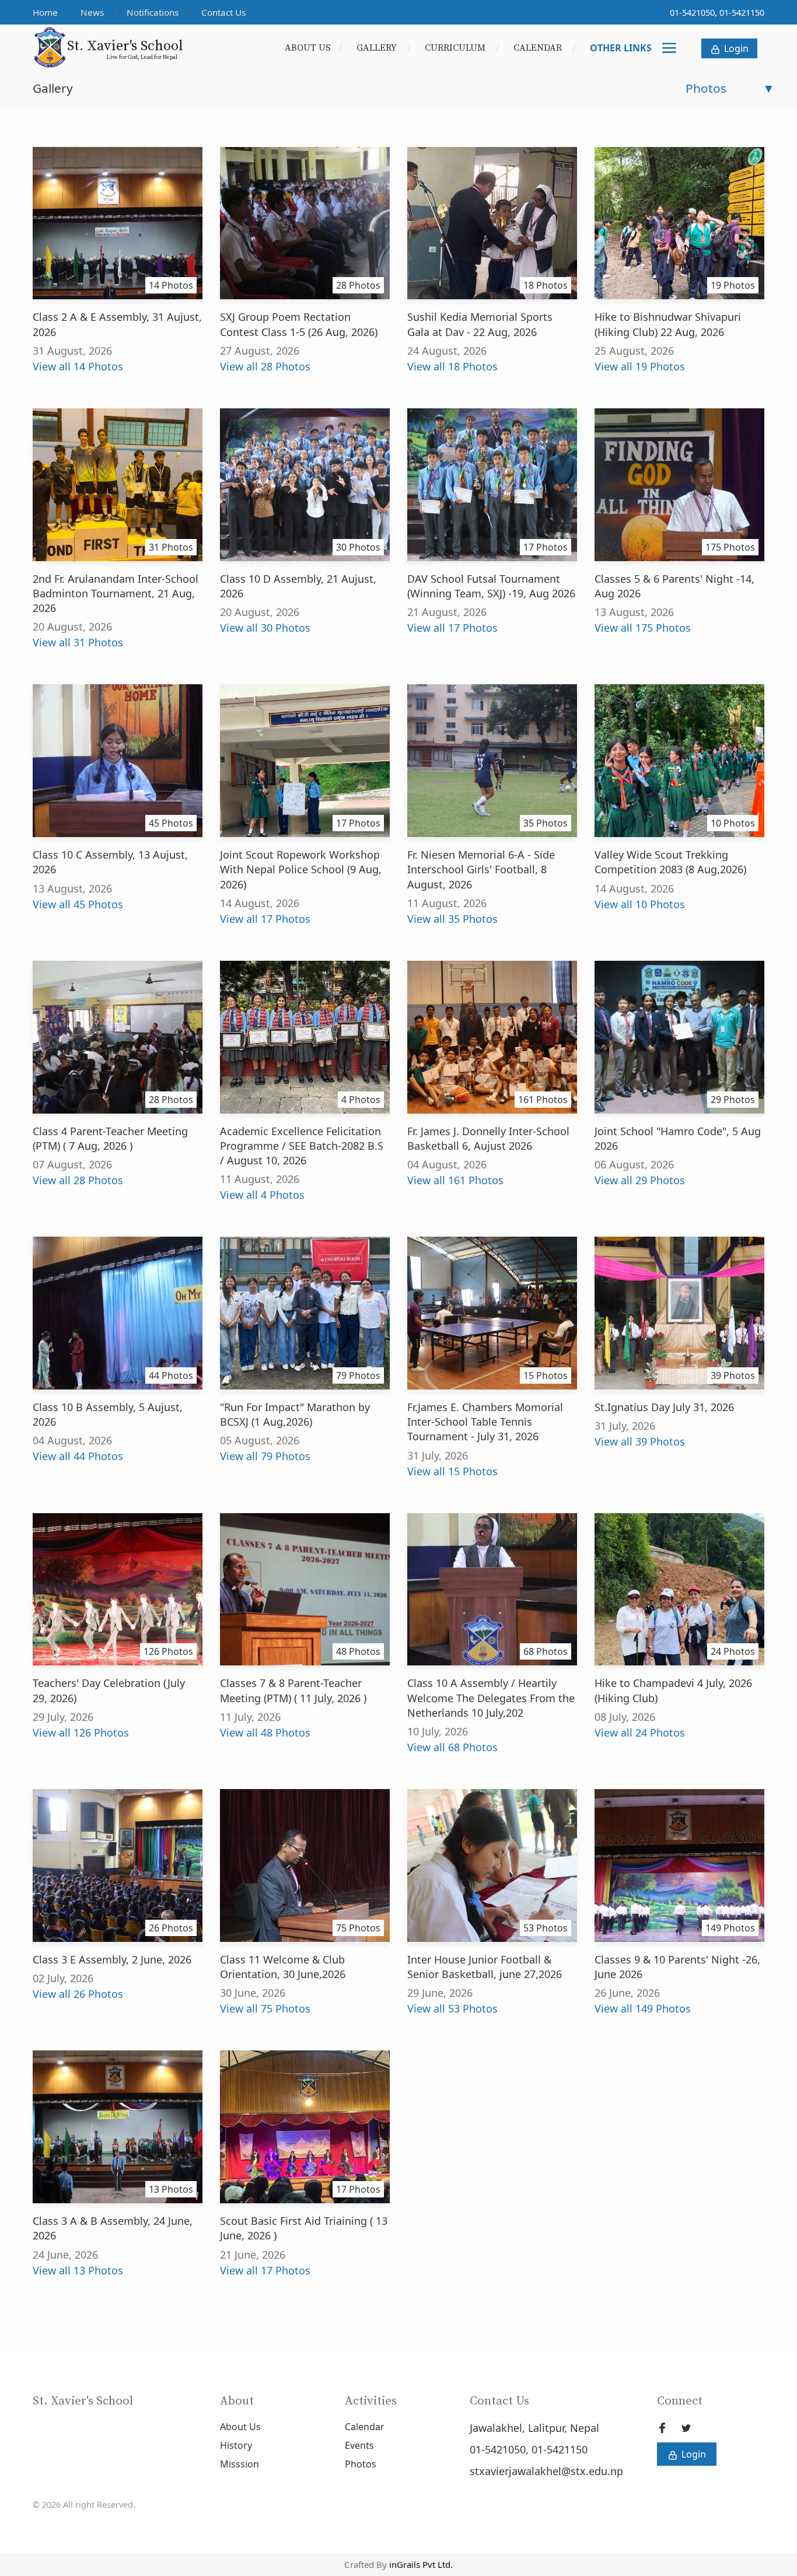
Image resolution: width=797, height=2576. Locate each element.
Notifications (154, 12)
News (93, 12)
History (236, 2445)
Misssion (240, 2464)
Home (46, 12)
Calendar (539, 48)
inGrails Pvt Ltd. (421, 2564)
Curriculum (456, 48)
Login (735, 48)
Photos (361, 2464)
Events (359, 2445)
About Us (308, 48)
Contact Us (223, 12)
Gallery (378, 48)
